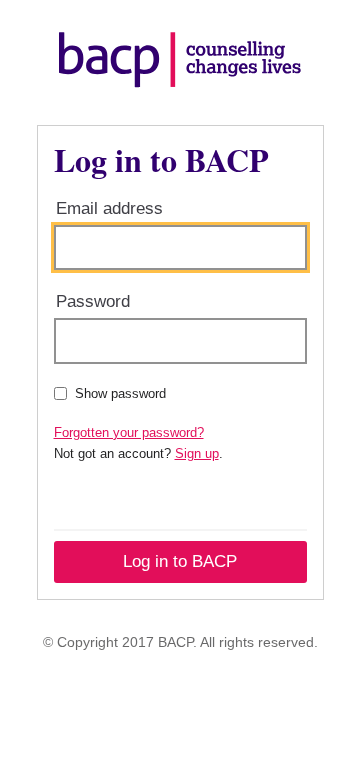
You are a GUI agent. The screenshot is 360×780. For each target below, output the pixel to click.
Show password (120, 393)
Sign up (197, 453)
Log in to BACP (180, 561)
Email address (109, 208)
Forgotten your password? (129, 432)
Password (93, 301)
